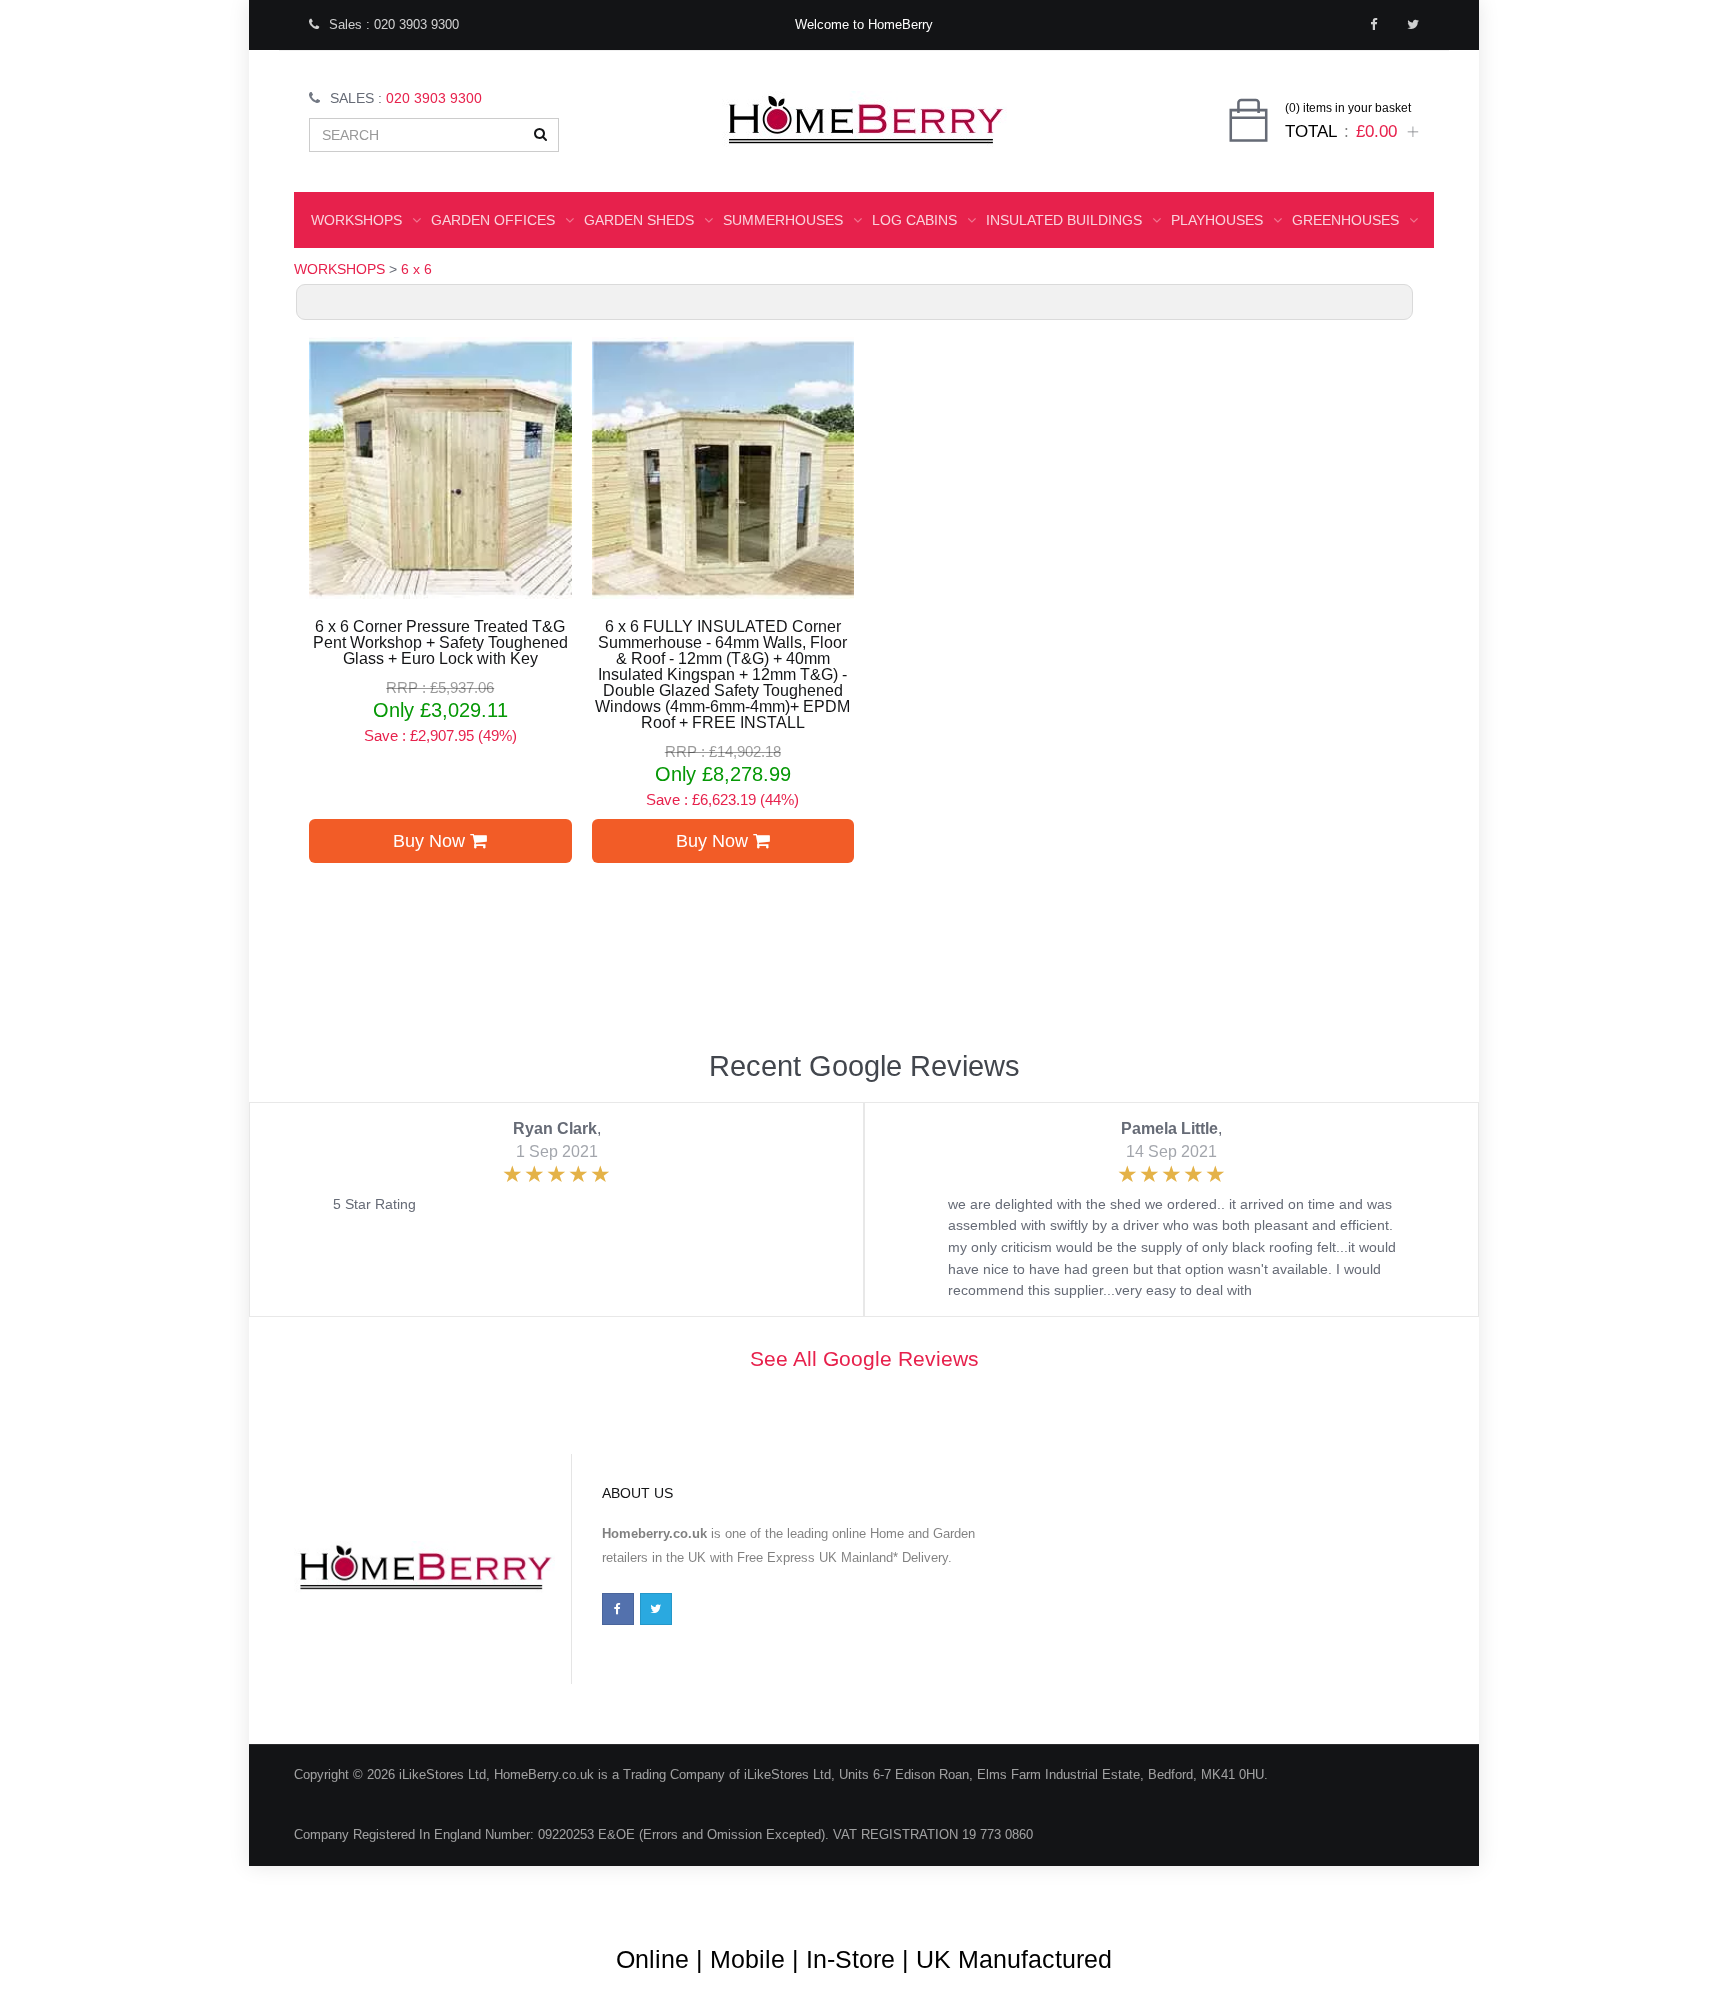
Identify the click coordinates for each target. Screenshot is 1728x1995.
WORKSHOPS (356, 220)
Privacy (1307, 1894)
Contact (1381, 1894)
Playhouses (1217, 220)
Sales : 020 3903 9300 (394, 24)
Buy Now (431, 841)
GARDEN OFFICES (493, 220)
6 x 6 (416, 269)
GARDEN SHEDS (639, 220)
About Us (789, 1894)
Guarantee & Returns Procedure (1082, 1894)
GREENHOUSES (1345, 220)
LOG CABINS (914, 220)
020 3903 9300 (434, 98)
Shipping (1230, 1894)
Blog (719, 1894)
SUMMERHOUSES (783, 220)
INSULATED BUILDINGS (1064, 220)
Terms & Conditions (903, 1894)
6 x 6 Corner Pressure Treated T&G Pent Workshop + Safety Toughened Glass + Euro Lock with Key (440, 643)
